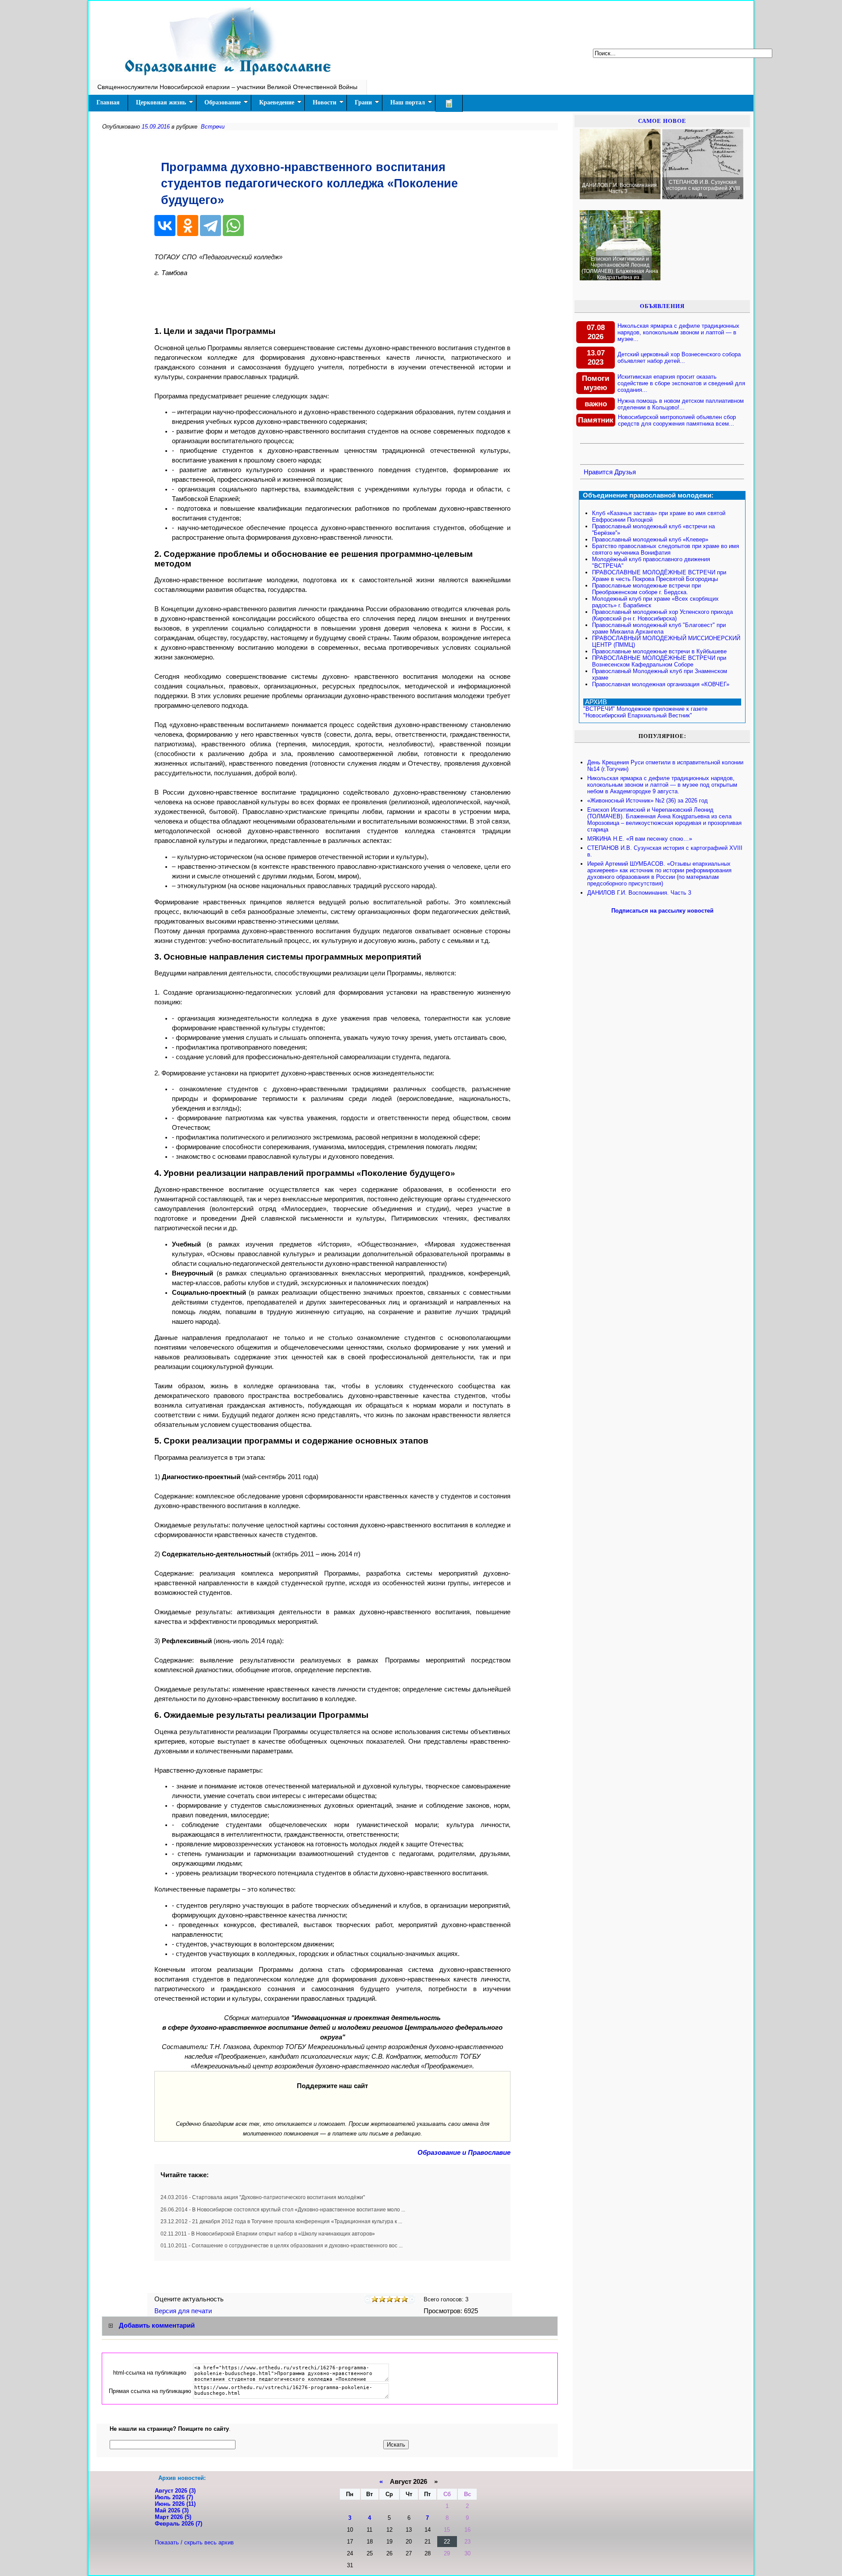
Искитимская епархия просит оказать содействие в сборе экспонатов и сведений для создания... (681, 383)
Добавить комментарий (157, 2325)
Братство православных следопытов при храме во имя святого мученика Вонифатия (665, 549)
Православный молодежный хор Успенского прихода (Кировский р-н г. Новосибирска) (662, 615)
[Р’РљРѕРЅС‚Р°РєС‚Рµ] (165, 226)
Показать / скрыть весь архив (194, 2542)
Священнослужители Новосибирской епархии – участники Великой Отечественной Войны (227, 87)
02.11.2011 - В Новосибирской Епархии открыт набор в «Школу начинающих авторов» (268, 2234)
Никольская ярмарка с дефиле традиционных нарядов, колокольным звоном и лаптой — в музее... (678, 332)
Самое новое (662, 121)
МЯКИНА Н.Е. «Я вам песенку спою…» (640, 839)
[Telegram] (210, 226)
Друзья (625, 472)
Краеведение (277, 102)
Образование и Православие (464, 2153)
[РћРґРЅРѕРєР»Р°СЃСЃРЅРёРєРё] (188, 226)
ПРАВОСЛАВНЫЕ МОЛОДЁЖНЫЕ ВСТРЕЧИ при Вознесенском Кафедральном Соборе (659, 661)
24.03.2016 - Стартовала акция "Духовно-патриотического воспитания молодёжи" (263, 2197)
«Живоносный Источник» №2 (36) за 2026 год (648, 801)
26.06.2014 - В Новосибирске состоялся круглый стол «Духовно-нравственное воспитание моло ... (283, 2210)
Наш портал (408, 102)
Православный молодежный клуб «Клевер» (650, 539)
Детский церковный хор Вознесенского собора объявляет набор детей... (679, 358)
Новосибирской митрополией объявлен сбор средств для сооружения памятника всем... (677, 420)
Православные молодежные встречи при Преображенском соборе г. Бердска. (646, 589)
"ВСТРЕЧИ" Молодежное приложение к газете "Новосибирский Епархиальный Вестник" (645, 712)
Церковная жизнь (161, 102)
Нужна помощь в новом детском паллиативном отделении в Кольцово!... (681, 404)
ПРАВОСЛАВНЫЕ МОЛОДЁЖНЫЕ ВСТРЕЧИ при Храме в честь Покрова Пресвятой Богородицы (659, 576)
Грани (363, 102)
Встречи (213, 127)
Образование (223, 102)
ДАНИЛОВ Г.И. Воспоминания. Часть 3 (639, 893)
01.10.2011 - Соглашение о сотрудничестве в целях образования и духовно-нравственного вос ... (282, 2246)
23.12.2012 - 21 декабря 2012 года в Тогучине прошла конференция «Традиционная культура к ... (281, 2221)
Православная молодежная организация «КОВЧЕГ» (661, 684)
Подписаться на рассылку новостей (662, 911)
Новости (325, 102)
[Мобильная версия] (449, 103)
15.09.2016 (156, 127)
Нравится (598, 472)
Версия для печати (184, 2311)
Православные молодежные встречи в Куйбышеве (659, 651)
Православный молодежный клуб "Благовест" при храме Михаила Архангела (659, 628)
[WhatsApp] (233, 226)
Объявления (662, 306)
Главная (108, 102)
